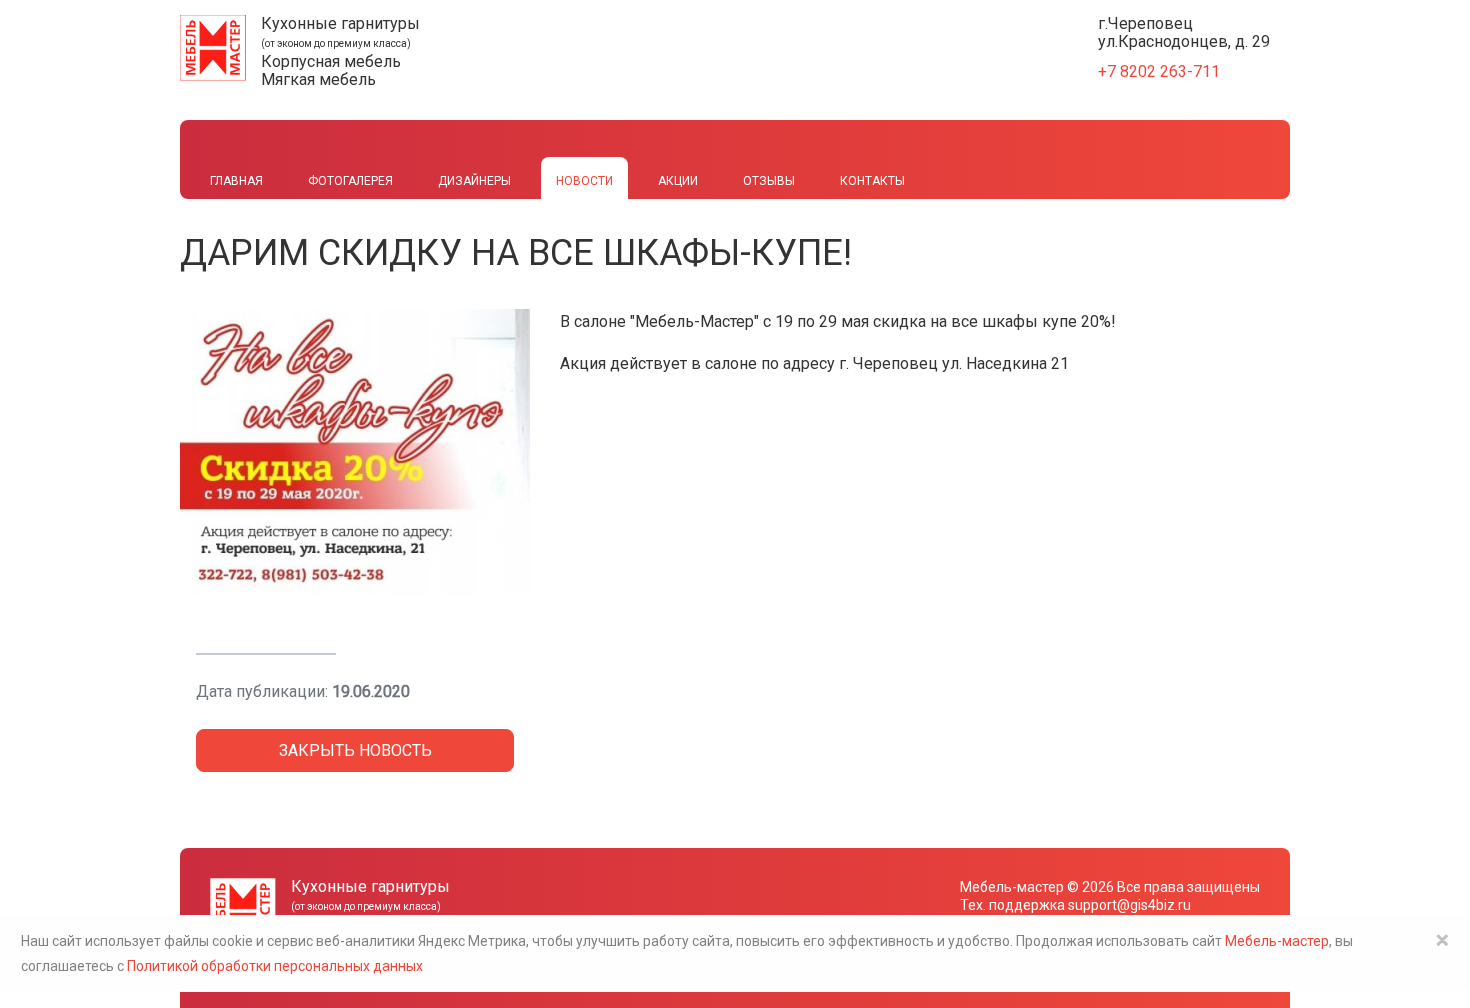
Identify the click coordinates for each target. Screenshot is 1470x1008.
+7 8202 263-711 (1159, 71)
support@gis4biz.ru (1129, 905)
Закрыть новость (355, 750)
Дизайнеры (474, 181)
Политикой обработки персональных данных (275, 966)
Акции (678, 181)
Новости (584, 181)
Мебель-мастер (1012, 887)
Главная (236, 181)
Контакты (872, 181)
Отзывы (769, 181)
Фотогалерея (350, 181)
